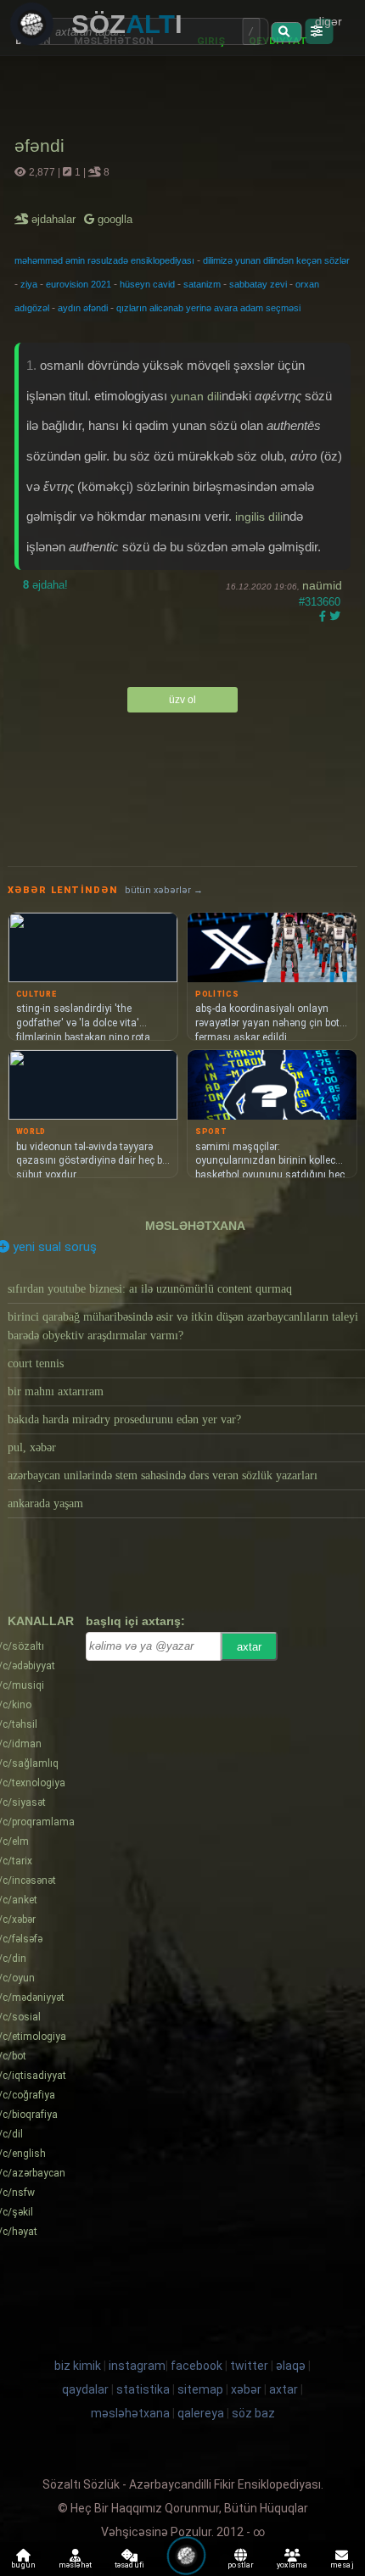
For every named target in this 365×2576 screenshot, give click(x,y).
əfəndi (39, 145)
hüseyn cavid (147, 284)
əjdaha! (45, 585)
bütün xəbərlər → (164, 890)
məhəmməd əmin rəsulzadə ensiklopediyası (104, 260)
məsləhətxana (195, 1226)
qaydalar (85, 2389)
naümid (322, 585)
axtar (249, 1647)
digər (328, 21)
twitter (249, 2366)
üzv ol (182, 700)
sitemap (200, 2389)
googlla (113, 219)
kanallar (41, 1621)
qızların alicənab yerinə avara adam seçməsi (208, 308)
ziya (29, 284)
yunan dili (196, 396)
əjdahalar (55, 219)
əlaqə (291, 2366)
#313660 (320, 602)
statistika (143, 2389)
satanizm (202, 284)
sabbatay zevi (258, 284)
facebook (197, 2366)
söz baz (253, 2413)
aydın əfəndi (83, 308)
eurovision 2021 (79, 284)
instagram (137, 2366)
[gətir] (286, 32)
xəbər (246, 2389)
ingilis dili (259, 517)
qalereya (201, 2413)
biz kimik (79, 2366)
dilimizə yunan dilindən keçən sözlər (276, 260)
